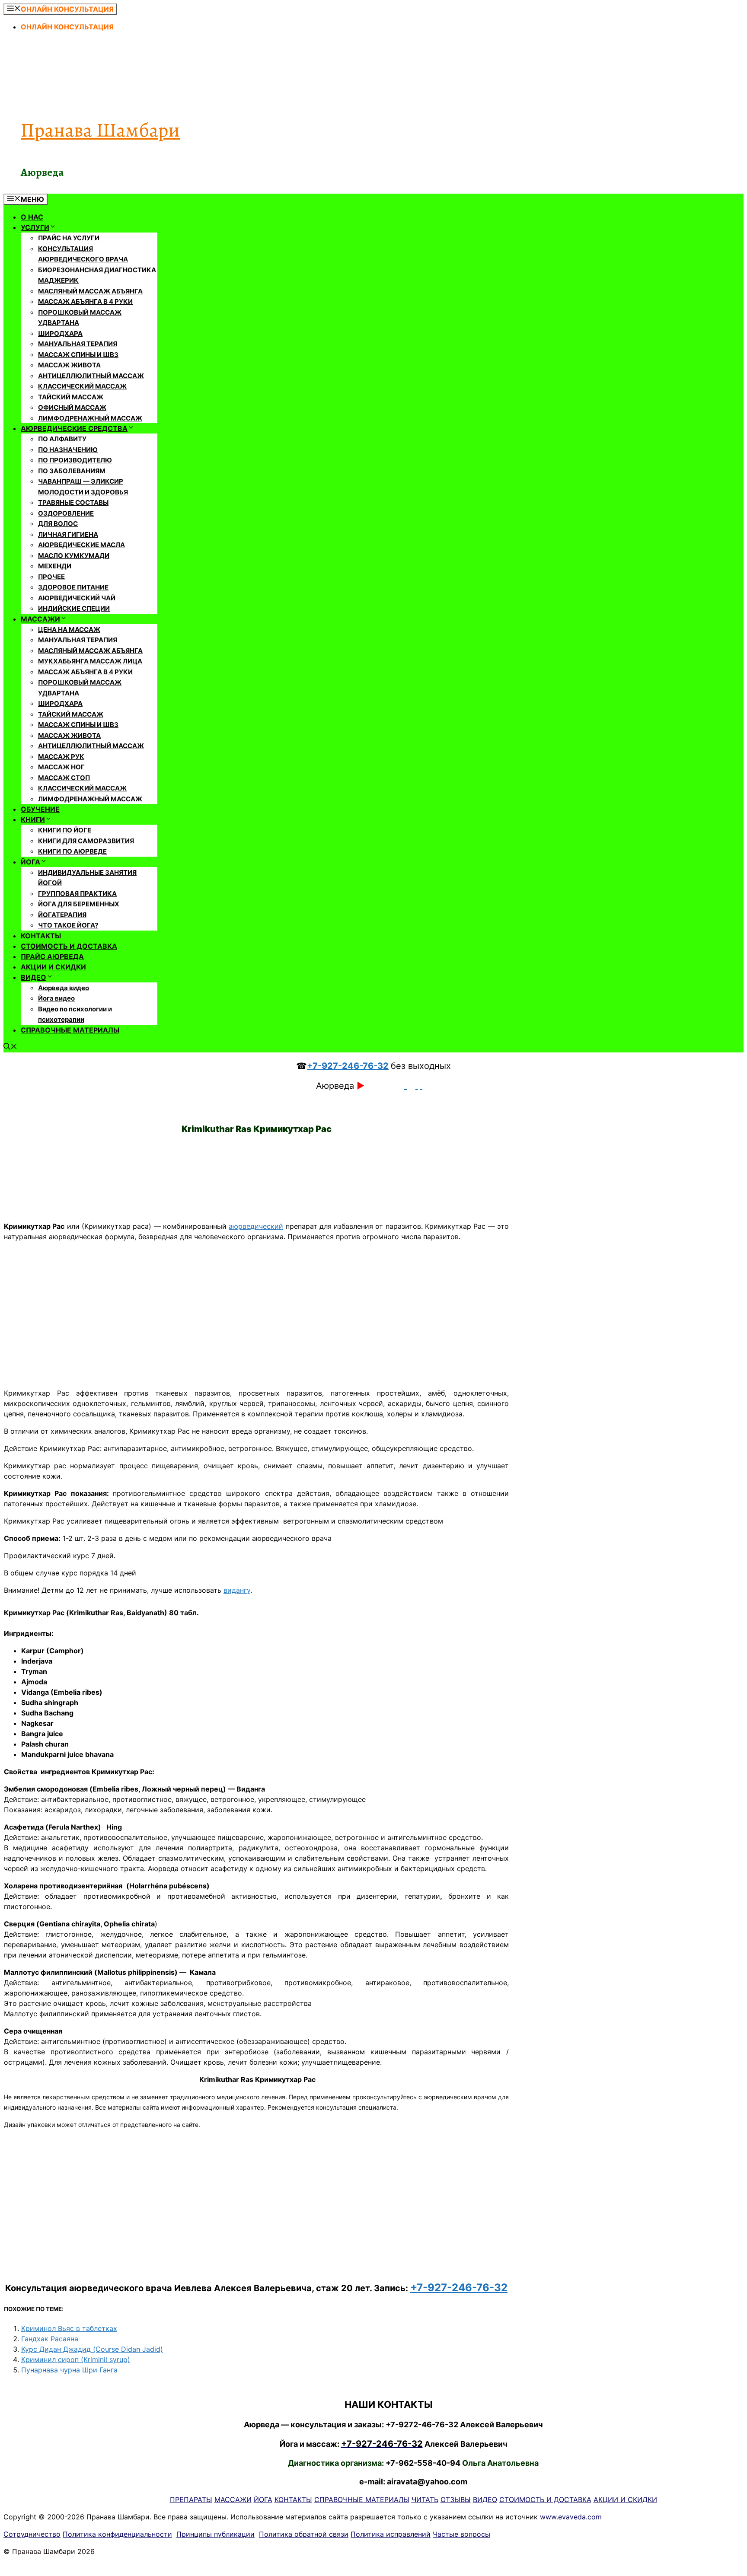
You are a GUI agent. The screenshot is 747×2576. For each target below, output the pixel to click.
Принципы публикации (215, 2534)
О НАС (32, 217)
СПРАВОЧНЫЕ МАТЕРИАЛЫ (70, 1030)
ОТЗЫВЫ (456, 2499)
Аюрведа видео (64, 988)
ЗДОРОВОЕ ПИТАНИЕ (73, 587)
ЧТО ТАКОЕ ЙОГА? (68, 925)
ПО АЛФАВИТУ (62, 439)
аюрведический (256, 1226)
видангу (237, 1590)
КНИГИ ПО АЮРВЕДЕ (72, 851)
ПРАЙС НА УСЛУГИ (69, 238)
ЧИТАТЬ (425, 2499)
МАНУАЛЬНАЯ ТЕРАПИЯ (78, 344)
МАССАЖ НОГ (61, 767)
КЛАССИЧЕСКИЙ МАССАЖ (82, 386)
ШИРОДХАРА (60, 333)
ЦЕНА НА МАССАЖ (69, 630)
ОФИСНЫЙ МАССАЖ (72, 407)
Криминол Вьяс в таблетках (69, 2328)
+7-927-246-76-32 (348, 1066)
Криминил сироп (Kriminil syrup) (76, 2359)
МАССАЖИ (40, 619)
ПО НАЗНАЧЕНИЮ (68, 450)
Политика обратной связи (304, 2534)
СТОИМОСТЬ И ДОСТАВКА (69, 946)
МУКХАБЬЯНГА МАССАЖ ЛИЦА (90, 661)
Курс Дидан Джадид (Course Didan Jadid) (92, 2349)
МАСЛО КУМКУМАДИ (74, 556)
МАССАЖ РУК (61, 757)
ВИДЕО (34, 977)
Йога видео (56, 998)
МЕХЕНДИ (55, 566)
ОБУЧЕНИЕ (40, 809)
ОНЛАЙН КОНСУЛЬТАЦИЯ (67, 27)
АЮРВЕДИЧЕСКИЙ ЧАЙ (77, 598)
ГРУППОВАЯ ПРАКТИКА (77, 894)
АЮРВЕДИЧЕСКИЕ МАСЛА (81, 545)
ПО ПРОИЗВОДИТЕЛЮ (75, 460)
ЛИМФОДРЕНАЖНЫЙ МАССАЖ (90, 418)
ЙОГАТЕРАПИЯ (62, 915)
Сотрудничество (32, 2534)
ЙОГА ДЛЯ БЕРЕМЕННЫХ (79, 904)
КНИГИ (33, 819)
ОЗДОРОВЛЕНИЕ (66, 513)
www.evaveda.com (571, 2517)
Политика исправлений (391, 2534)
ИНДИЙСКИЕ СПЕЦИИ (74, 608)
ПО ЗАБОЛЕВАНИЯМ (72, 471)
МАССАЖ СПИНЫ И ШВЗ (78, 355)
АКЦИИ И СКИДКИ (53, 967)
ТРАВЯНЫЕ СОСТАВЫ (73, 502)
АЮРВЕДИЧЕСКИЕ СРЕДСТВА (74, 428)
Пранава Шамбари (100, 130)
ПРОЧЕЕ (51, 577)
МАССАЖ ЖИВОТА (69, 365)
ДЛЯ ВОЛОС (58, 524)
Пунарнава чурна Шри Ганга (69, 2370)
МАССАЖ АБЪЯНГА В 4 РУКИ (85, 301)
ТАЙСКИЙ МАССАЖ (71, 397)
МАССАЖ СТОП (64, 778)
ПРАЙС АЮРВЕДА (52, 956)
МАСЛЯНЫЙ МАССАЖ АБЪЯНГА (90, 291)
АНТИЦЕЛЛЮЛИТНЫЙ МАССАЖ (91, 376)
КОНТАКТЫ (41, 936)
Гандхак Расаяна (50, 2339)
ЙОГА (30, 862)
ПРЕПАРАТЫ (191, 2499)
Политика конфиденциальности (117, 2534)
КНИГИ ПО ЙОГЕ (65, 830)
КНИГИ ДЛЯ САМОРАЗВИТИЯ (86, 841)
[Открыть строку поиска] (10, 1047)
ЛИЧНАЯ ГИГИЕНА (68, 534)
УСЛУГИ (35, 227)
